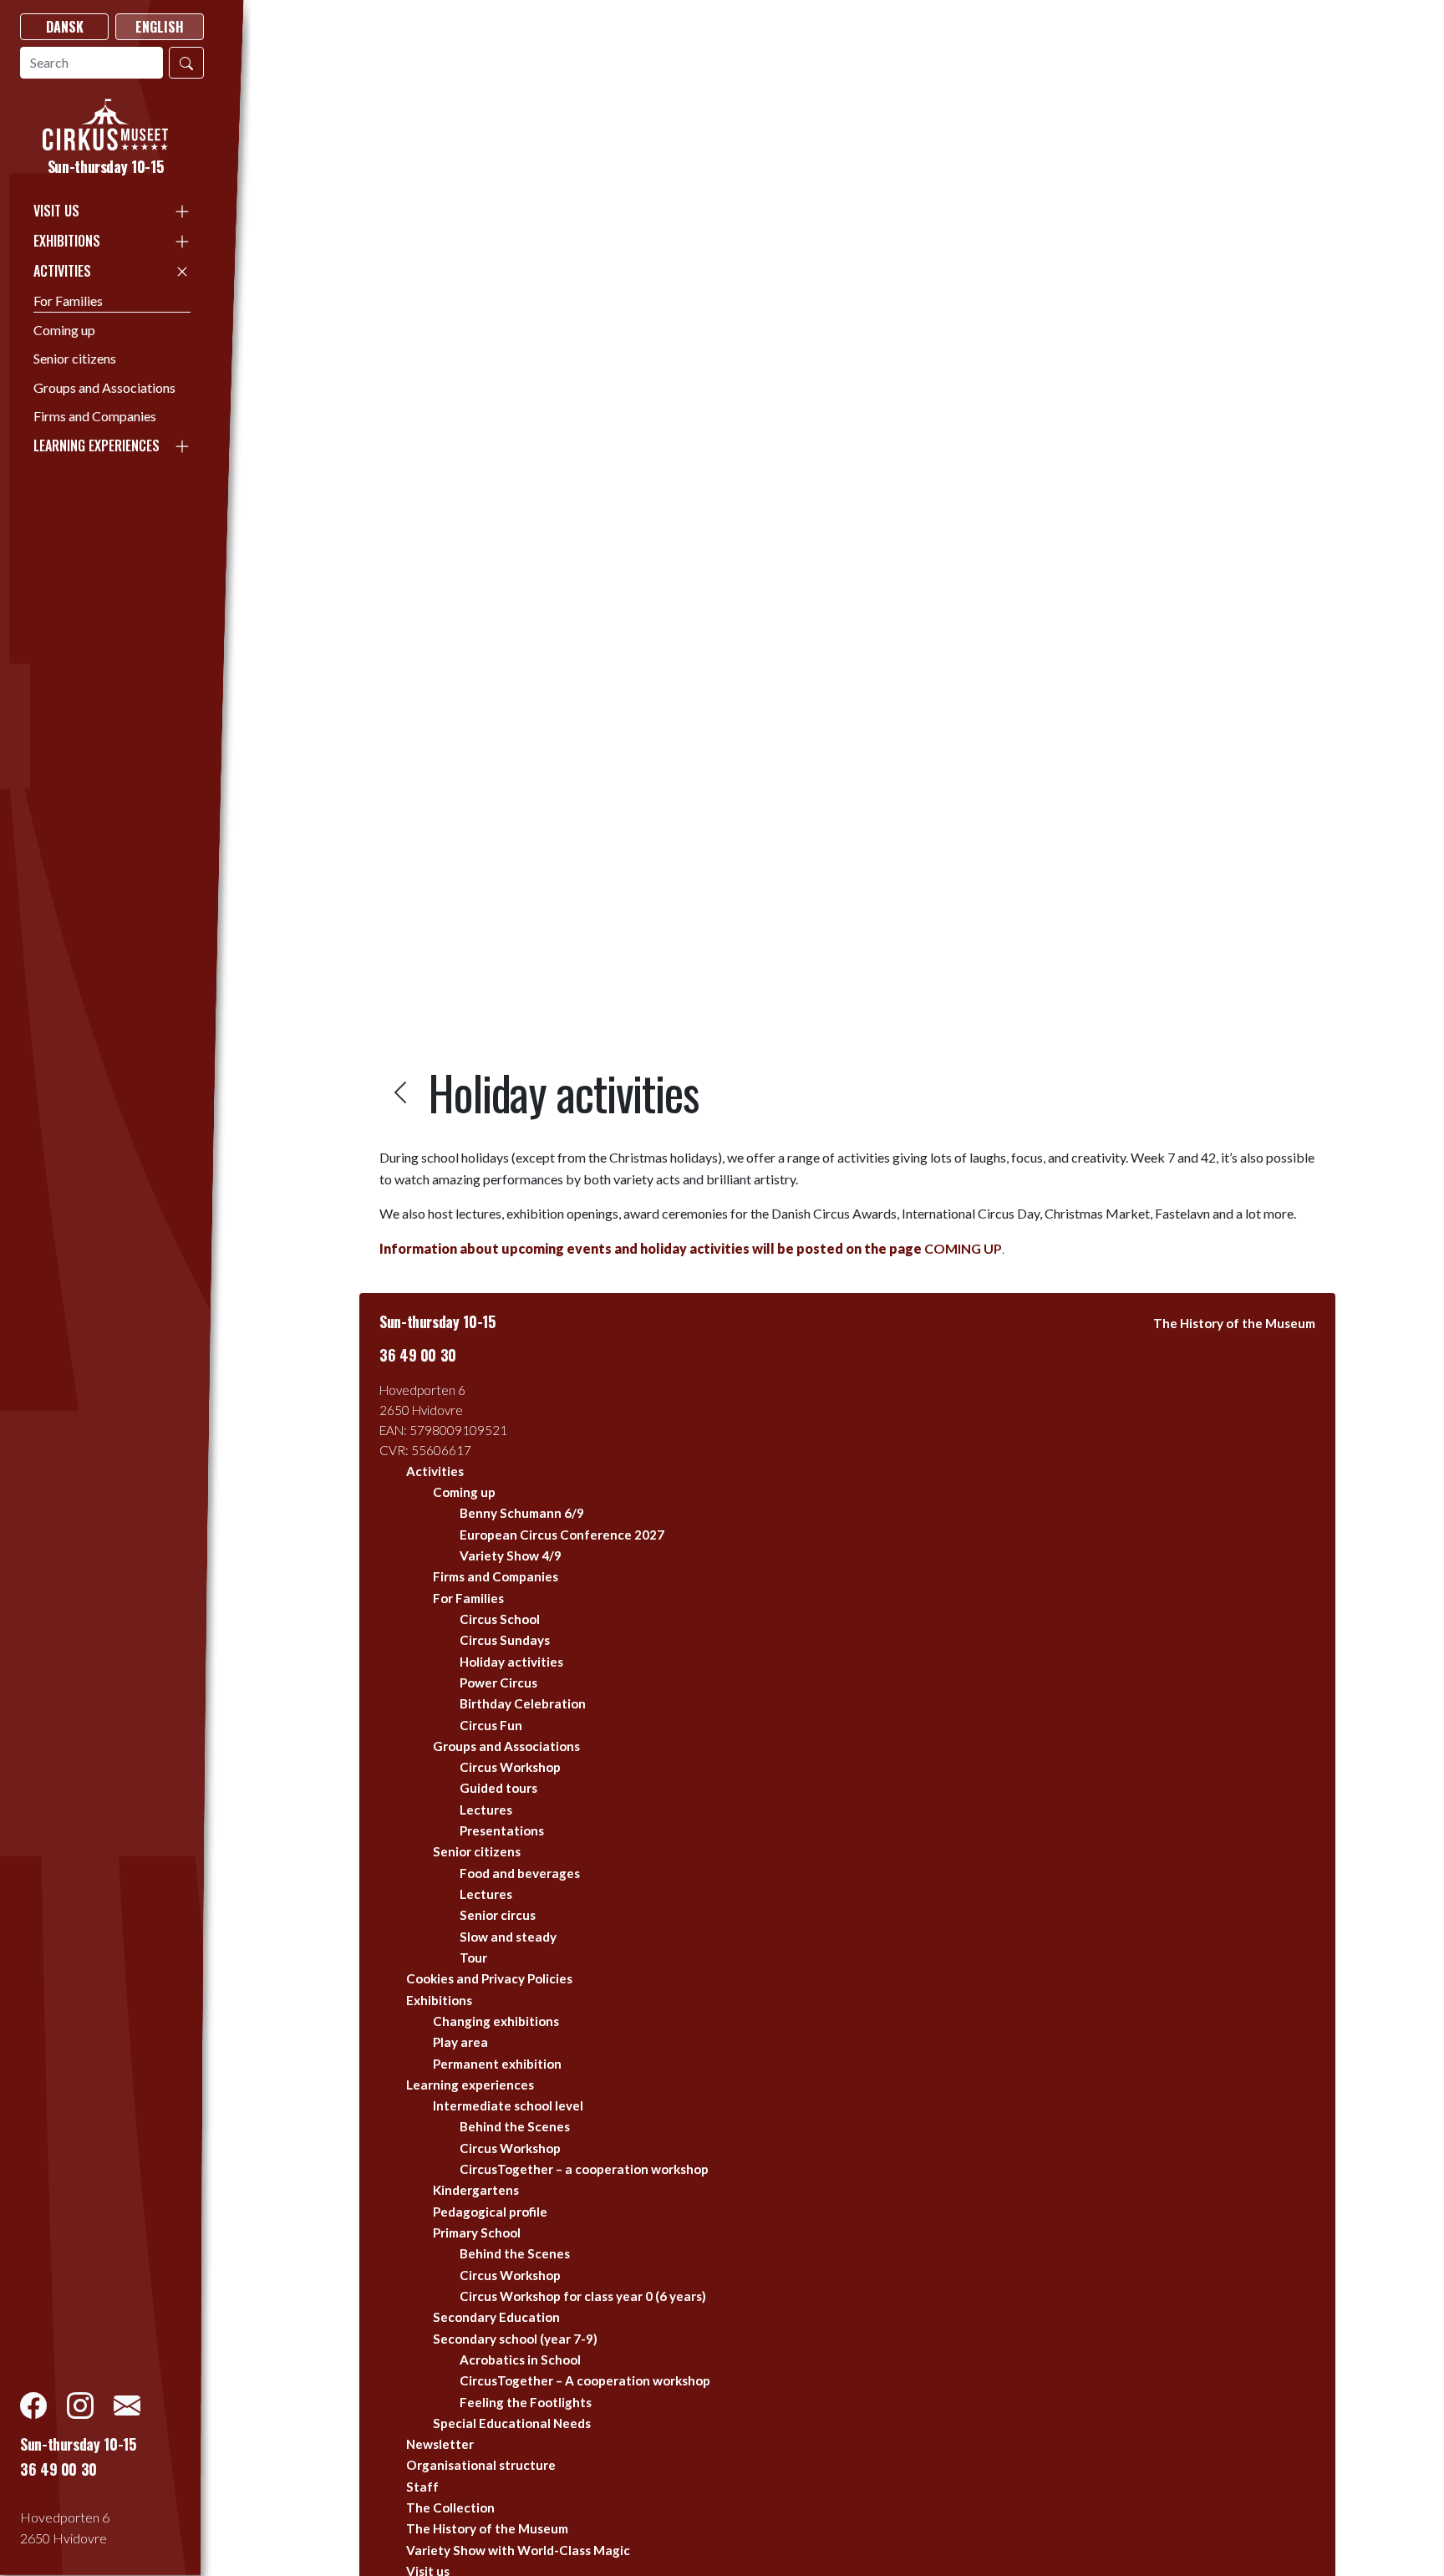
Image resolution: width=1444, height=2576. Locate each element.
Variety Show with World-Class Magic (518, 2550)
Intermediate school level (508, 2105)
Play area (460, 2042)
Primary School (477, 2232)
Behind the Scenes (515, 2126)
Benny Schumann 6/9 (522, 1513)
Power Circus (498, 1683)
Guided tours (498, 1788)
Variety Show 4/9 (511, 1555)
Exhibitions (67, 241)
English (160, 27)
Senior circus (498, 1915)
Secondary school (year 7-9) (515, 2339)
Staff (422, 2487)
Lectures (486, 1810)
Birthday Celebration (523, 1703)
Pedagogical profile (490, 2212)
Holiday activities (511, 1662)
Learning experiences (97, 445)
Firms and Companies (95, 416)
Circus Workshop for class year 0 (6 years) (583, 2296)
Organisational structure (481, 2465)
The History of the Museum (487, 2528)
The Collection (450, 2507)
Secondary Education (496, 2317)
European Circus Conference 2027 (562, 1535)
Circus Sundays (505, 1640)
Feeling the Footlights (526, 2402)
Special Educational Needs (512, 2423)
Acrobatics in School (520, 2360)
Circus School (500, 1619)
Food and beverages (520, 1873)
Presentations (502, 1830)
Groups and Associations (104, 387)
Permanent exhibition (497, 2064)
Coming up (64, 330)
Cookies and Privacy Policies (489, 1978)
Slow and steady (508, 1937)
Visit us (56, 211)
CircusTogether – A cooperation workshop (585, 2380)
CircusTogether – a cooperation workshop (584, 2169)
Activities (62, 271)
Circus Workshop (510, 1767)
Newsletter (440, 2444)
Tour (473, 1957)
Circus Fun (491, 1725)
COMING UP (691, 1248)
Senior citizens (75, 358)
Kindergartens (476, 2190)
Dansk (65, 27)
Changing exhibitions (496, 2021)
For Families (68, 300)
